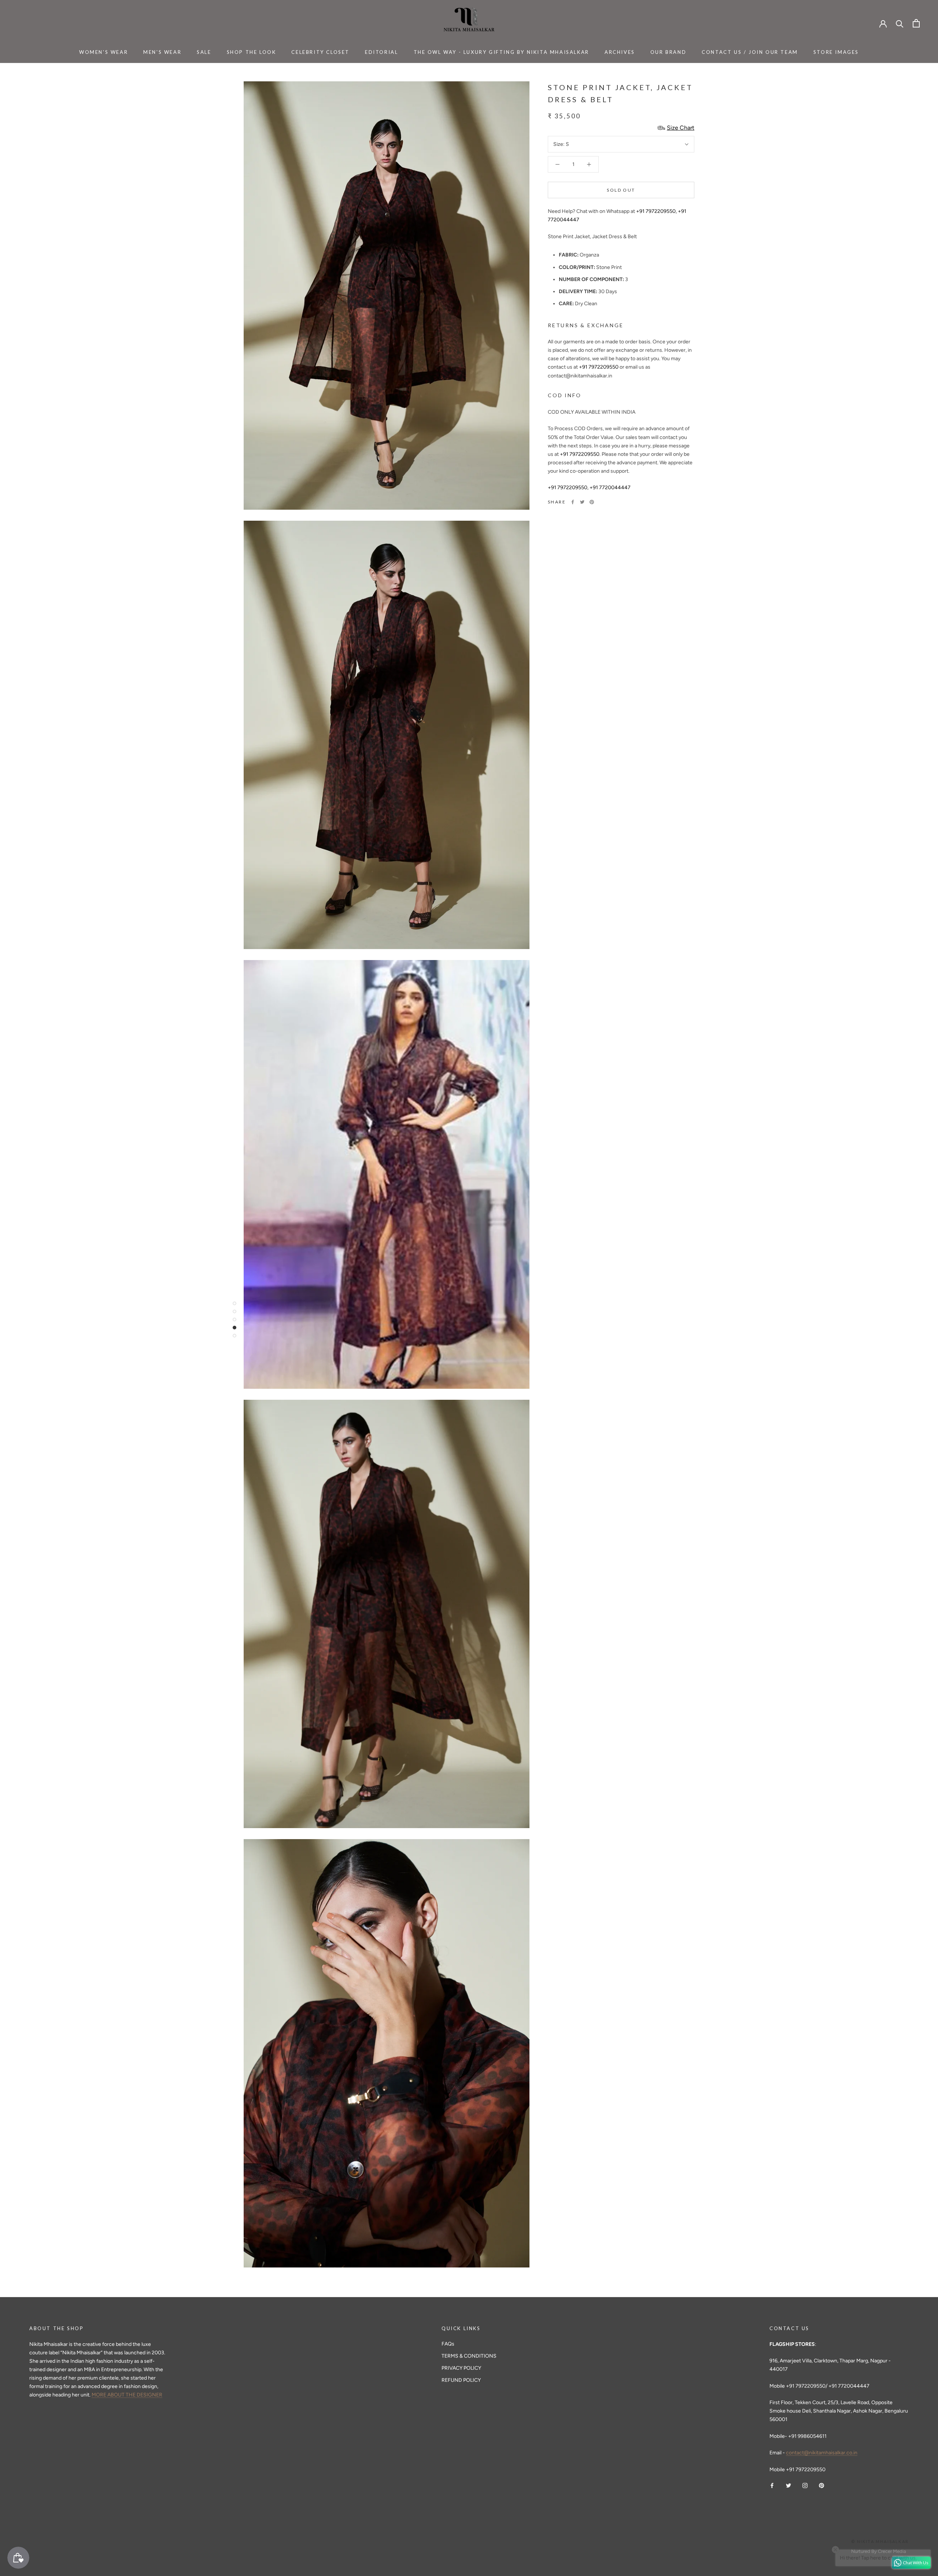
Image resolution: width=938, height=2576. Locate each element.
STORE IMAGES (836, 52)
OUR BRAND (668, 52)
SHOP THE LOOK (252, 52)
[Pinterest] (592, 502)
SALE (204, 52)
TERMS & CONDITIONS (469, 2356)
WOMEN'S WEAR (104, 52)
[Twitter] (582, 502)
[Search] (900, 23)
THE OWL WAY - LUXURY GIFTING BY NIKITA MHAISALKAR (501, 52)
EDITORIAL (381, 52)
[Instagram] (805, 2485)
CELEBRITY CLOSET (320, 52)
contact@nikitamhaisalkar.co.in (822, 2453)
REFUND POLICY (461, 2380)
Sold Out (621, 190)
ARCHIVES (620, 52)
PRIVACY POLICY (461, 2368)
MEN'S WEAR (162, 52)
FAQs (448, 2344)
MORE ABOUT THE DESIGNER (127, 2395)
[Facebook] (573, 502)
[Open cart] (916, 23)
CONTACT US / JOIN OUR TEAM (750, 52)
